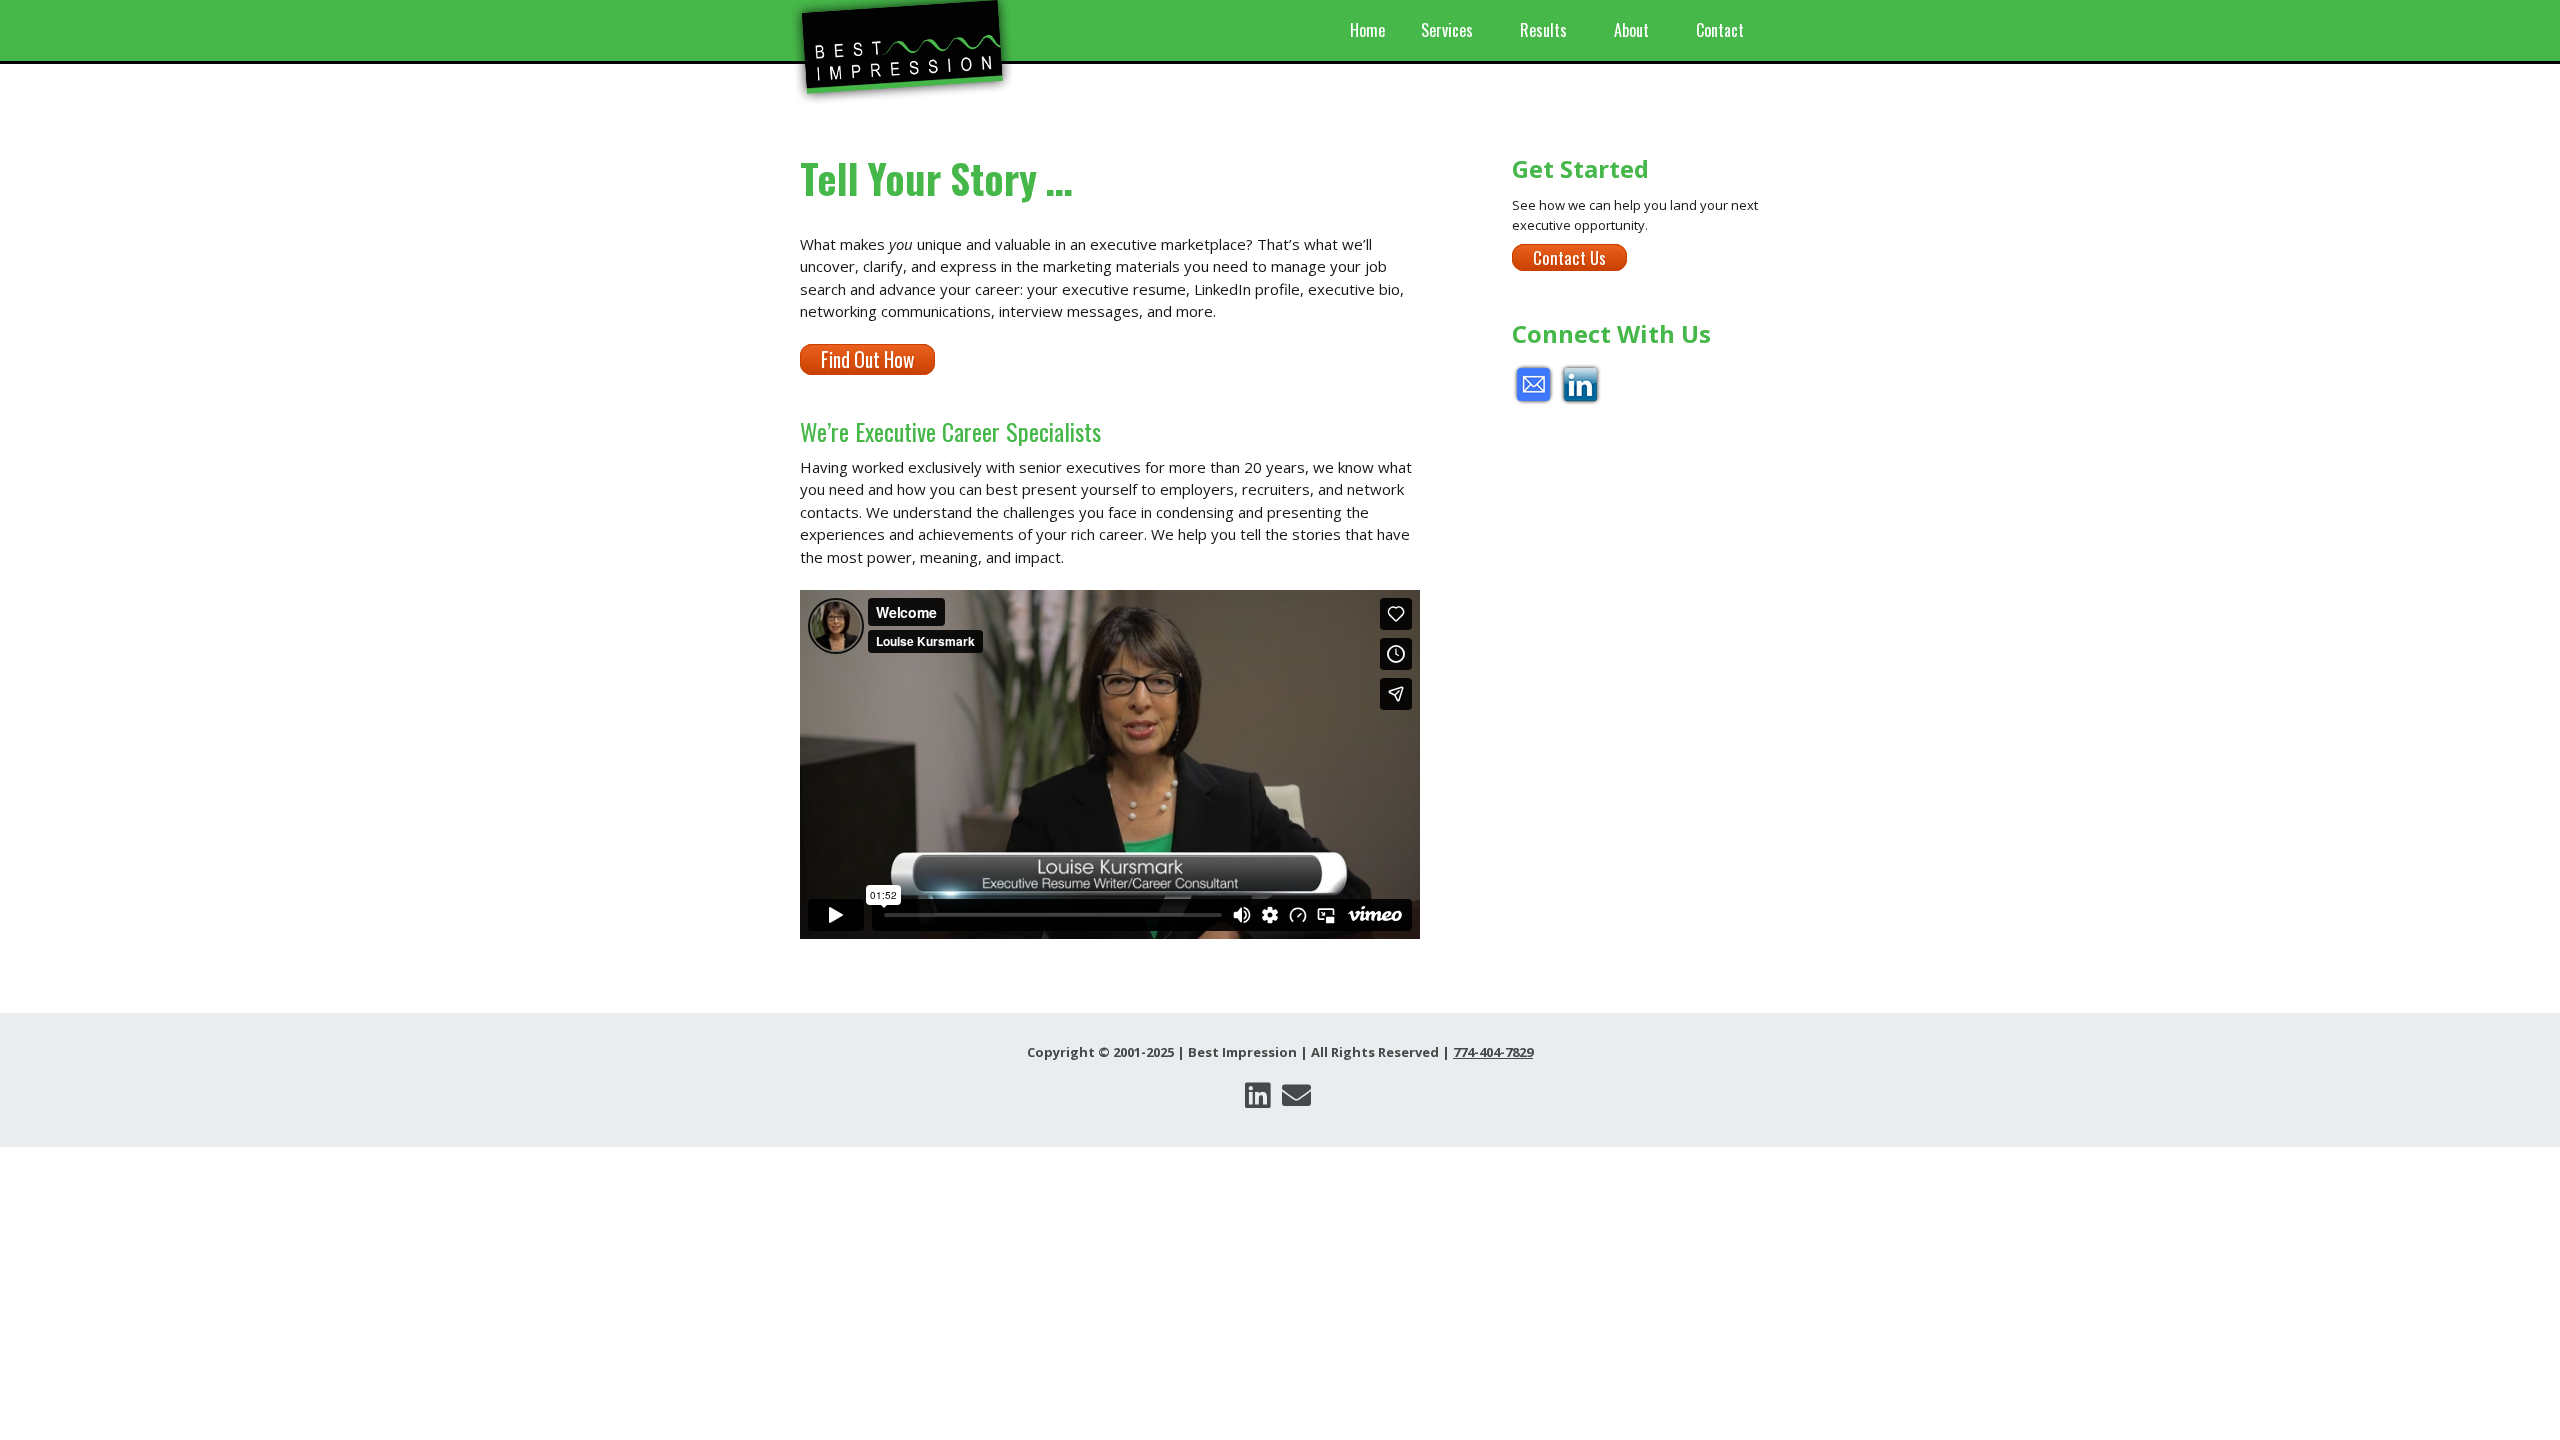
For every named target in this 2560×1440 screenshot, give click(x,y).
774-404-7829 (1493, 1052)
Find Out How (867, 359)
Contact (1720, 30)
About (1631, 30)
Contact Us (1569, 257)
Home (1367, 30)
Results (1543, 30)
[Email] (1296, 1095)
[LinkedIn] (1257, 1095)
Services (1447, 30)
